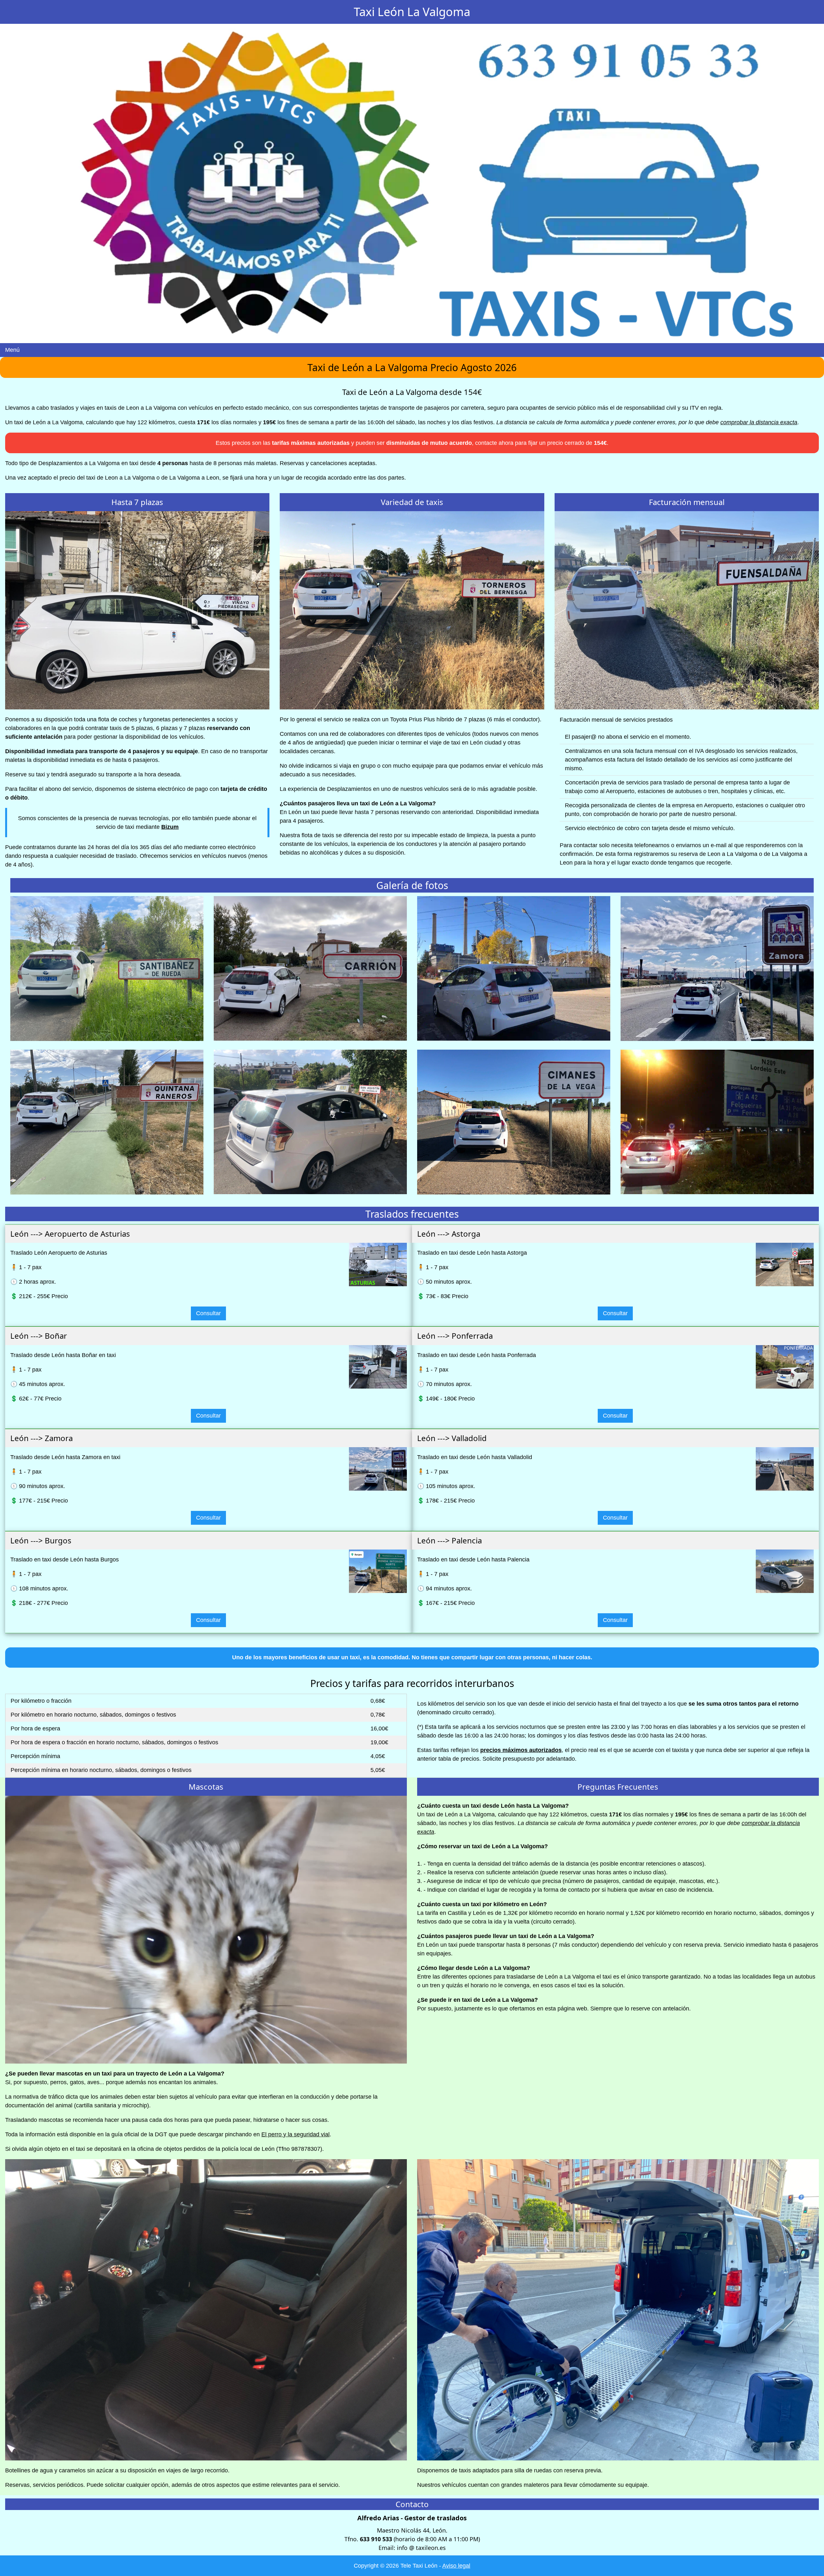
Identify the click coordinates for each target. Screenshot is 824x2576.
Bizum (170, 827)
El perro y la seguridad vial (295, 2134)
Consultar (208, 1313)
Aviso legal (456, 2566)
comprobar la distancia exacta (759, 422)
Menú (12, 350)
